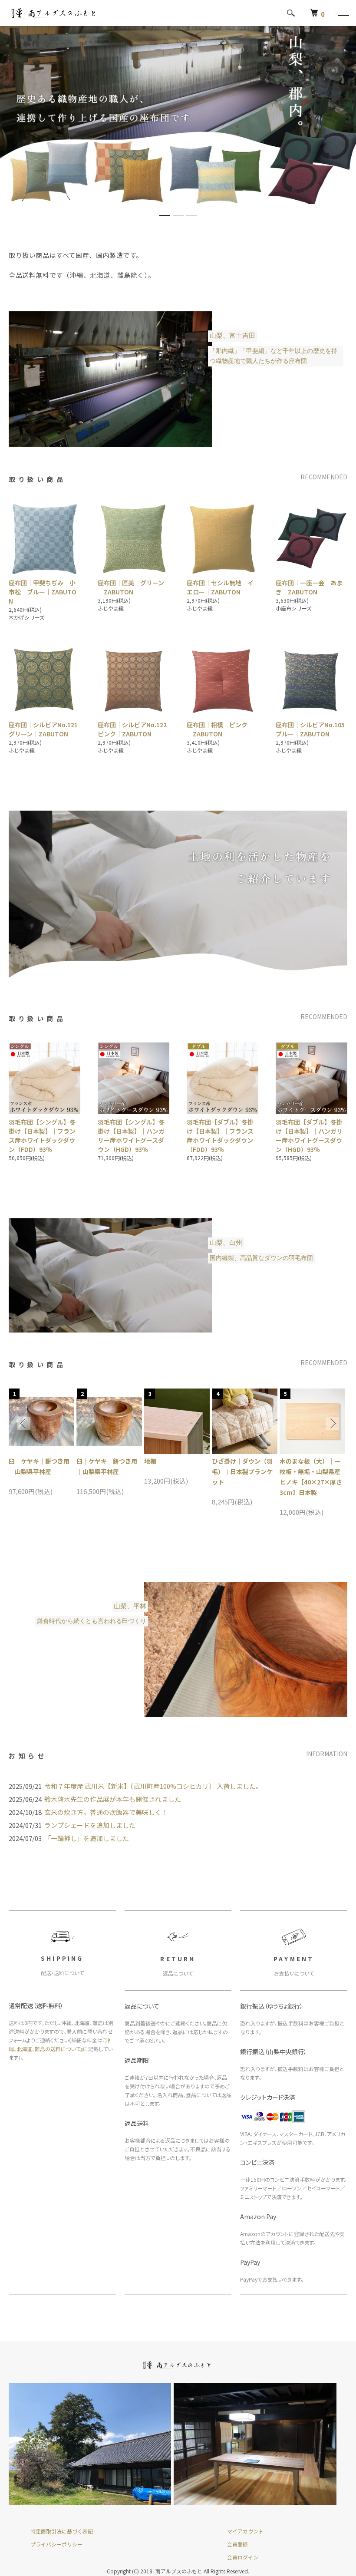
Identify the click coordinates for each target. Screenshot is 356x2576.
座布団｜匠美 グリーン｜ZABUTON (131, 587)
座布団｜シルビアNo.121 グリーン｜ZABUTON (46, 729)
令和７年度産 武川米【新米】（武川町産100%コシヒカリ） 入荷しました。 (153, 1786)
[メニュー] (343, 13)
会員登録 (237, 2544)
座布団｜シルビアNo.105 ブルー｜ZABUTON (313, 729)
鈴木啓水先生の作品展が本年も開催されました (113, 1799)
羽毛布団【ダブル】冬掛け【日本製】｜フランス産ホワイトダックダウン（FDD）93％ (220, 1136)
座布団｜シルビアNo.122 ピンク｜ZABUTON (135, 729)
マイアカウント (245, 2531)
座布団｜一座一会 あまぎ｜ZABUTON (309, 587)
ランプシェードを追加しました (90, 1825)
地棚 (150, 1461)
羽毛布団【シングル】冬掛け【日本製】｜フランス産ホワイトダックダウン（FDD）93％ (42, 1136)
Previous (24, 1423)
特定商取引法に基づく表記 (62, 2531)
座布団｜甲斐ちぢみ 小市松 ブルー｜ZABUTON (43, 592)
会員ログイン (243, 2557)
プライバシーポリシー (56, 2544)
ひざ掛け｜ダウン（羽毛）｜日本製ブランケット (242, 1471)
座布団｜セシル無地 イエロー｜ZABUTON (220, 587)
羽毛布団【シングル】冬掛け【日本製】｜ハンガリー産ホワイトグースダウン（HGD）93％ (131, 1136)
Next (332, 1423)
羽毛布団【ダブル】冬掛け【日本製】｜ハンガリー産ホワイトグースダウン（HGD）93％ (309, 1136)
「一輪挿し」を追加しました (87, 1838)
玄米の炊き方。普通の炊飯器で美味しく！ (106, 1812)
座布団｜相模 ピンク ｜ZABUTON (220, 729)
